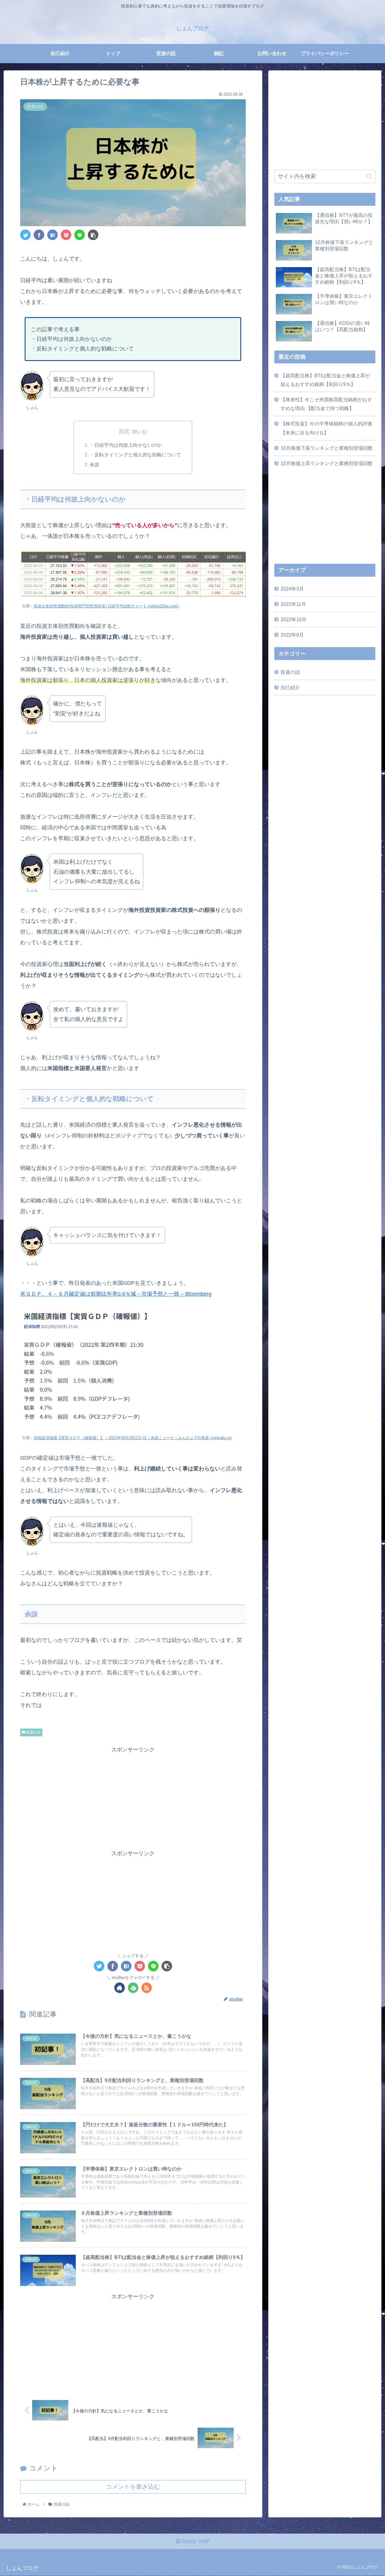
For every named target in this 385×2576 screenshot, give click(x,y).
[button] (369, 176)
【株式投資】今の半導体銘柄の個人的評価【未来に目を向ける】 (326, 428)
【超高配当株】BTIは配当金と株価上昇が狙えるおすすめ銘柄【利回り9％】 (325, 380)
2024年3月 (292, 589)
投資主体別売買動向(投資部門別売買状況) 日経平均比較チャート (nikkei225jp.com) (106, 606)
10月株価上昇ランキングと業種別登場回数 (327, 463)
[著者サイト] (120, 1988)
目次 (124, 431)
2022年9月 (292, 635)
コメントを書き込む (133, 2487)
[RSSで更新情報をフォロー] (147, 1988)
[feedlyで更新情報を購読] (133, 1988)
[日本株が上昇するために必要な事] (52, 235)
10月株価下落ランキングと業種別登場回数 (327, 448)
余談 (94, 464)
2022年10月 (294, 619)
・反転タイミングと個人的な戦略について (135, 455)
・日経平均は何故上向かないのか (126, 445)
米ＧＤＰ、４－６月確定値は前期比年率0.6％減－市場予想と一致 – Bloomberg (116, 1294)
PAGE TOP (195, 2541)
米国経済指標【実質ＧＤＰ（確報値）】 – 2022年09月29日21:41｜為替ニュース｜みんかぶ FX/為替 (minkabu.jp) (133, 1438)
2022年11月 (293, 604)
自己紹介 (290, 687)
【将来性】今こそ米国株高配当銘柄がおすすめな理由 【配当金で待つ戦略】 (326, 404)
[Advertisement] (133, 1797)
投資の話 (33, 1732)
